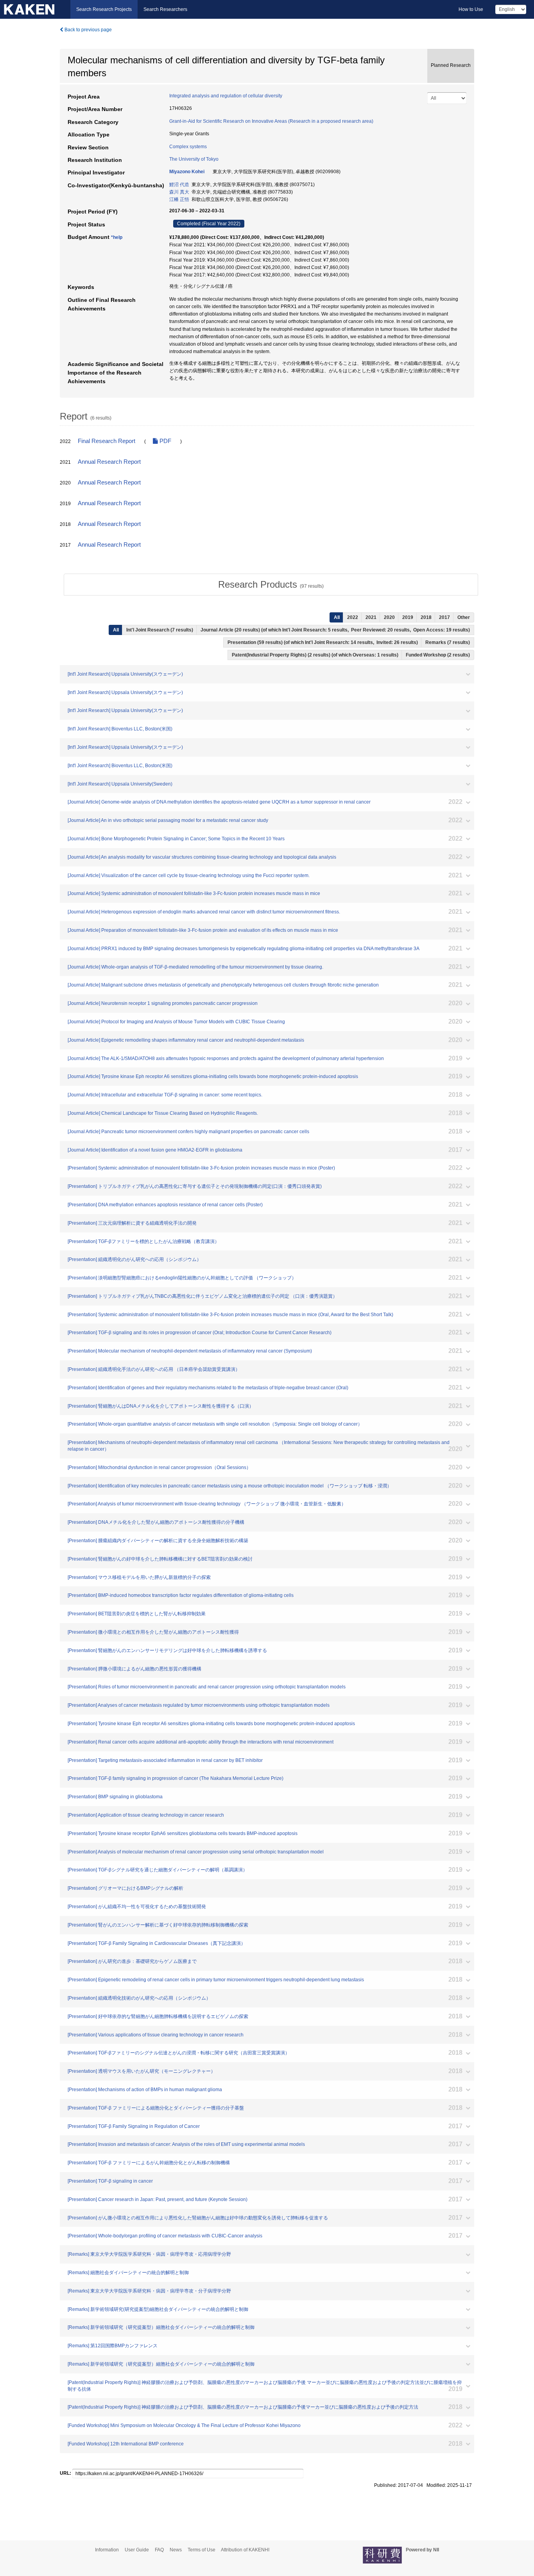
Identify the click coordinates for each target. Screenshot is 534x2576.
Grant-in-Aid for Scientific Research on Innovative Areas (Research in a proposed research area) (271, 121)
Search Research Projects (104, 9)
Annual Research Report (109, 462)
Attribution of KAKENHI (245, 2550)
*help (117, 237)
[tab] (271, 585)
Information (107, 2550)
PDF (165, 441)
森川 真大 (179, 192)
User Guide (137, 2550)
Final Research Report (107, 441)
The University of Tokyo (194, 159)
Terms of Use (202, 2550)
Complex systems (188, 147)
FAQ (159, 2550)
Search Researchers (165, 9)
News (176, 2550)
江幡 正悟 (179, 199)
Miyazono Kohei (187, 172)
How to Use (471, 9)
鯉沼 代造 (179, 185)
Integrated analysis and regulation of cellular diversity (226, 96)
